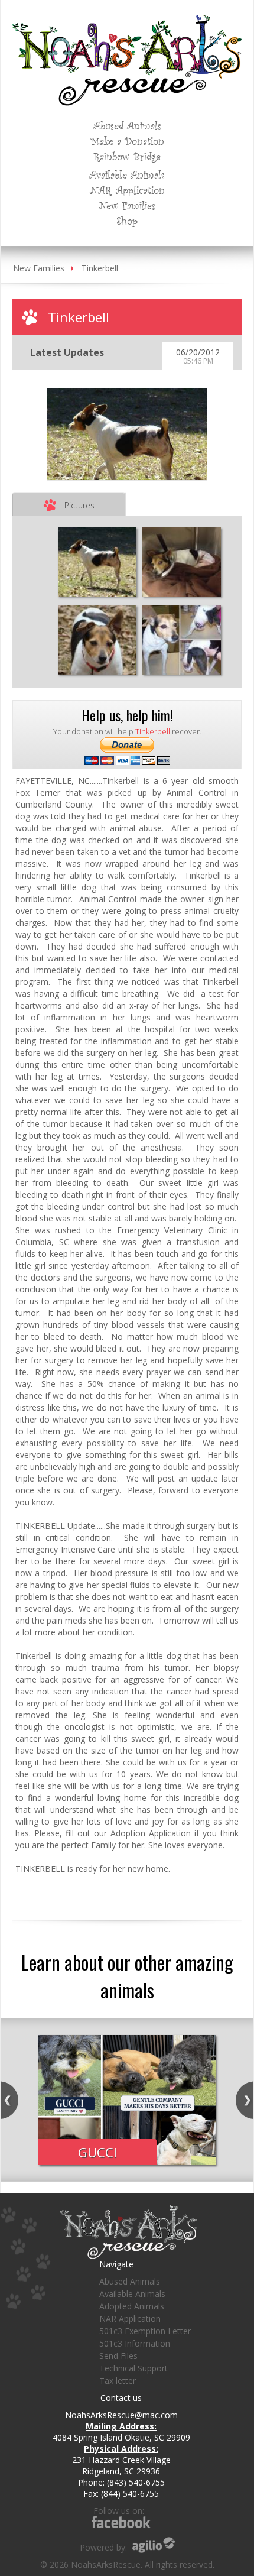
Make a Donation (127, 141)
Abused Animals (127, 125)
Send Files (118, 2356)
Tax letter (118, 2381)
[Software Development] (154, 2545)
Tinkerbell (100, 268)
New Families (127, 205)
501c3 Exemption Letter (145, 2331)
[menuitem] (127, 125)
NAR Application (127, 190)
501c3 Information (135, 2343)
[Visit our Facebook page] (121, 2522)
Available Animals (127, 174)
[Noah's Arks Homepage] (127, 20)
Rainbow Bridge (127, 156)
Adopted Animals (132, 2306)
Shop (127, 221)
